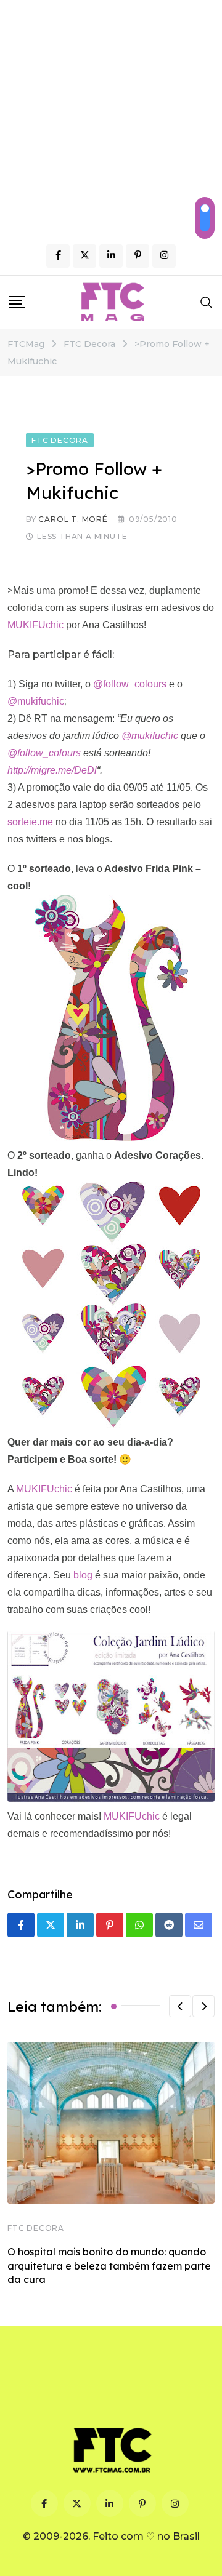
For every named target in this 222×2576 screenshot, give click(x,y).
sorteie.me (30, 822)
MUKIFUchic (37, 625)
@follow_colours (131, 684)
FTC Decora (36, 2228)
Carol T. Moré (73, 519)
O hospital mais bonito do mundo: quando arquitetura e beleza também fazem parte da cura (109, 2266)
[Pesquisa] (207, 302)
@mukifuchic (36, 701)
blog (83, 1575)
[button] (180, 2006)
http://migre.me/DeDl (52, 770)
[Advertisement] (111, 117)
